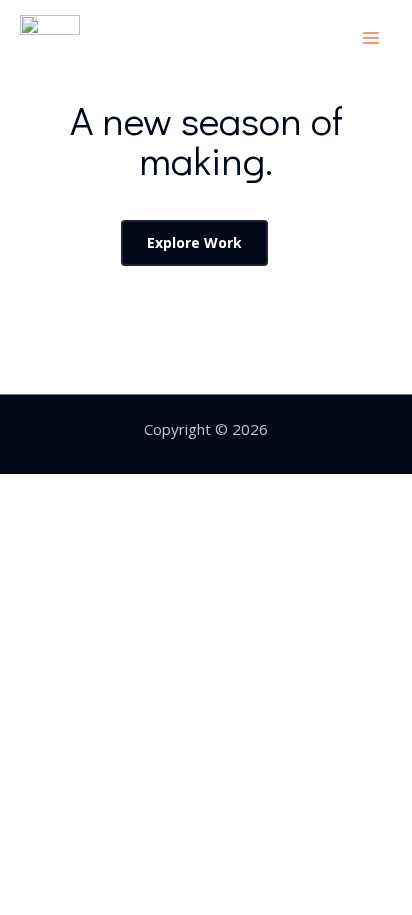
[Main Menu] (371, 37)
